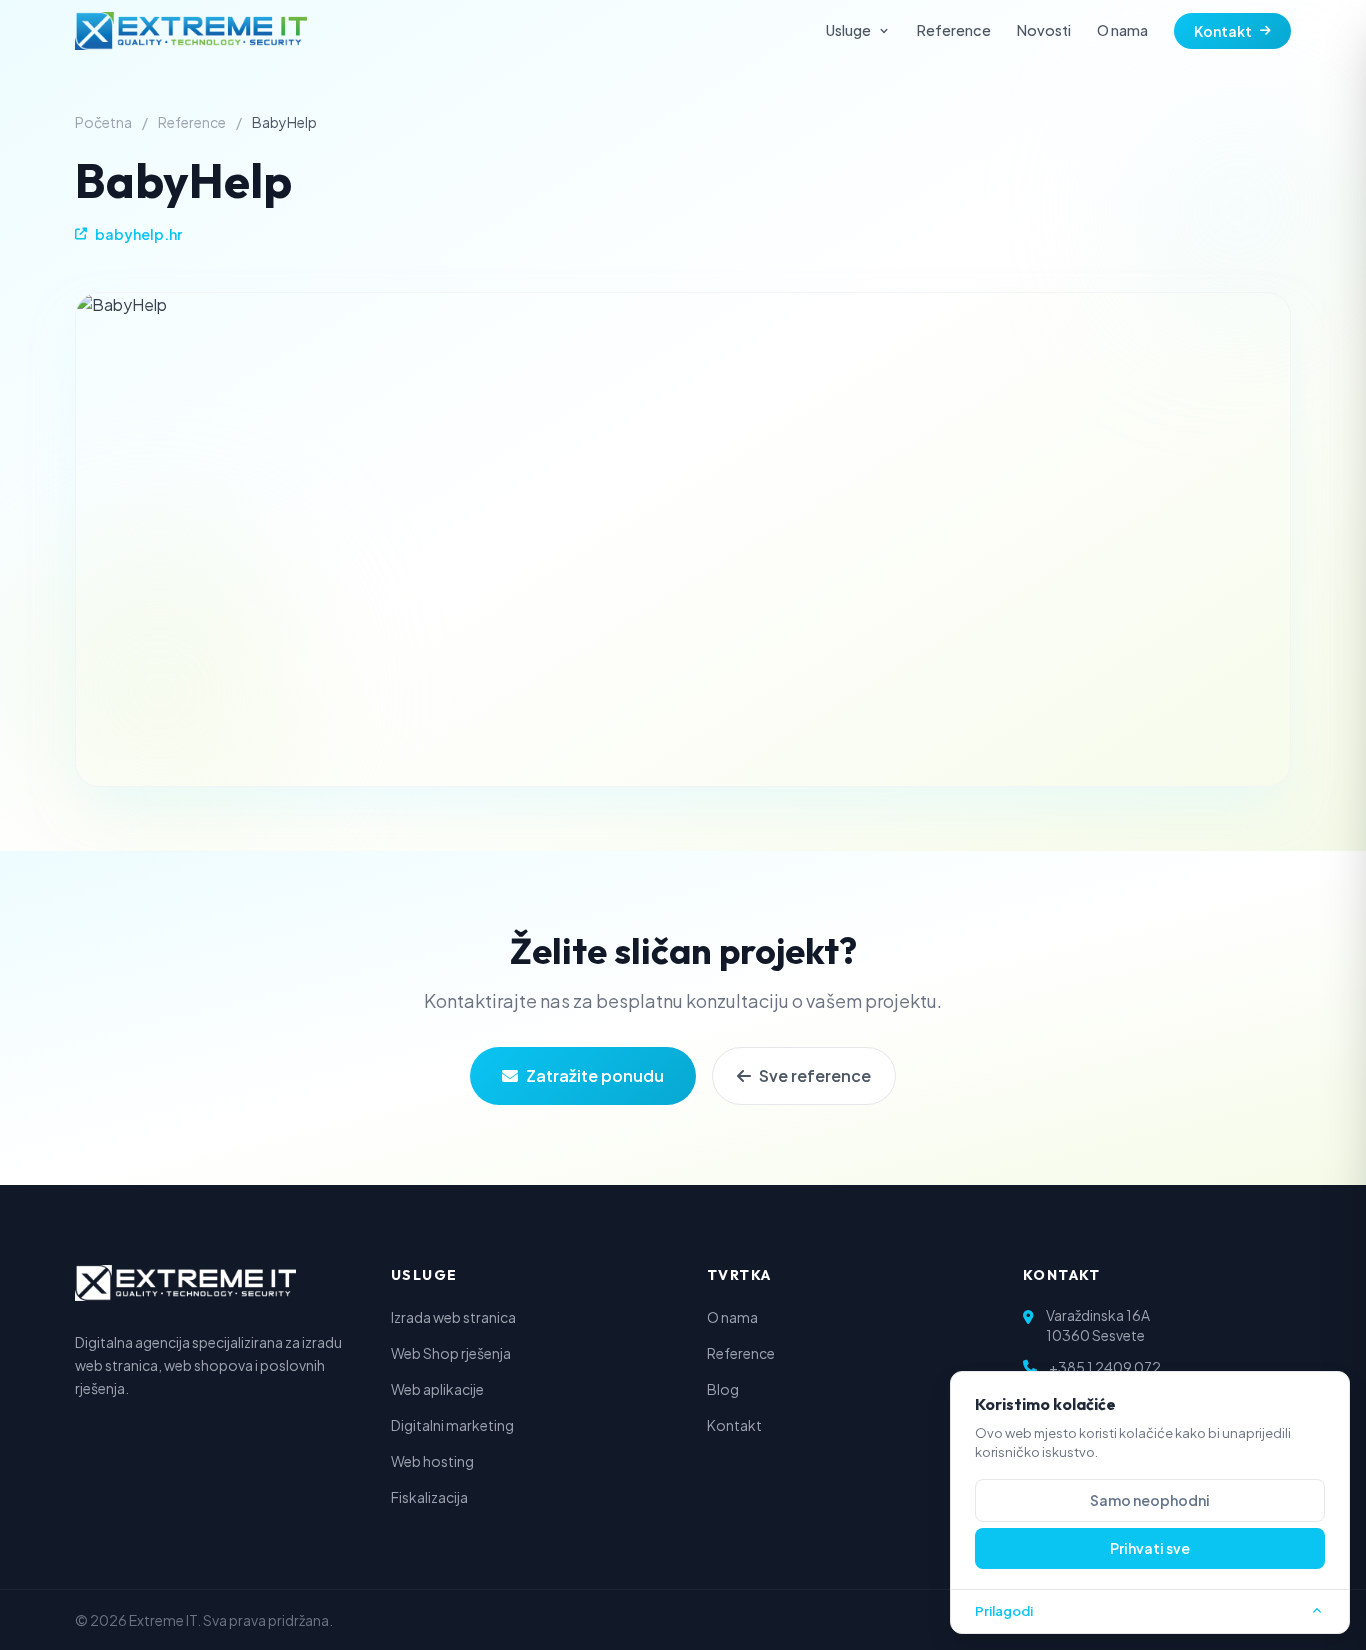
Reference (954, 30)
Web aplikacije (437, 1389)
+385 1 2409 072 (1105, 1367)
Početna (103, 122)
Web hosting (432, 1461)
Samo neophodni (1150, 1500)
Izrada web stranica (453, 1317)
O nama (1122, 30)
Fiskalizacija (429, 1497)
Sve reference (815, 1075)
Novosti (1044, 30)
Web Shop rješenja (451, 1353)
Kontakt (1223, 31)
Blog (723, 1389)
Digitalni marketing (452, 1425)
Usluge (848, 30)
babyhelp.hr (138, 234)
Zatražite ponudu (595, 1075)
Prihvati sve (1150, 1548)
